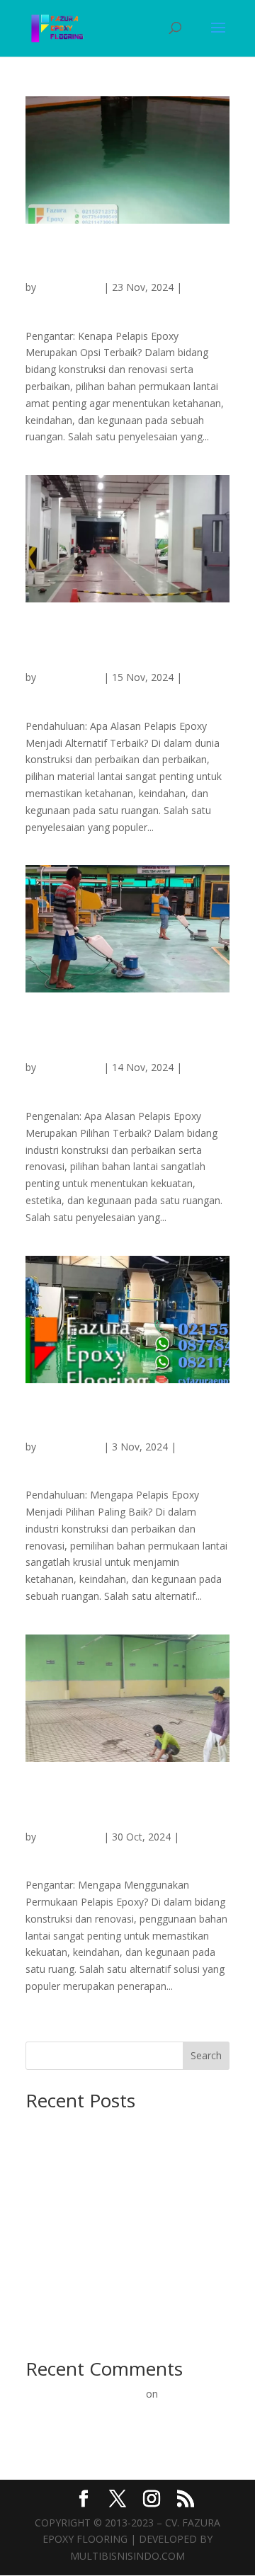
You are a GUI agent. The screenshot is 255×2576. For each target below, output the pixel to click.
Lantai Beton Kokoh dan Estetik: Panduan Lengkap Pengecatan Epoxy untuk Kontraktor (121, 2142)
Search (206, 2055)
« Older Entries (59, 2033)
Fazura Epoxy (70, 287)
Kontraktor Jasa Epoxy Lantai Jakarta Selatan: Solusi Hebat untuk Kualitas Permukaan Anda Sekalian (124, 1421)
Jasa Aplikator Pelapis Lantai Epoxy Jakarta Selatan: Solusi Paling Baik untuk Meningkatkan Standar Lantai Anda (122, 1806)
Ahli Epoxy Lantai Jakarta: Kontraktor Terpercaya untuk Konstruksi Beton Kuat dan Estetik (119, 2236)
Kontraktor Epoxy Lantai (81, 304)
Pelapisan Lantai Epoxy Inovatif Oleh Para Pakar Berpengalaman (115, 2411)
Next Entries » (198, 2033)
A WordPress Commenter (84, 2394)
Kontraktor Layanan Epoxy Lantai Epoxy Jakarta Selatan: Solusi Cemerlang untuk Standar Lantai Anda (127, 262)
